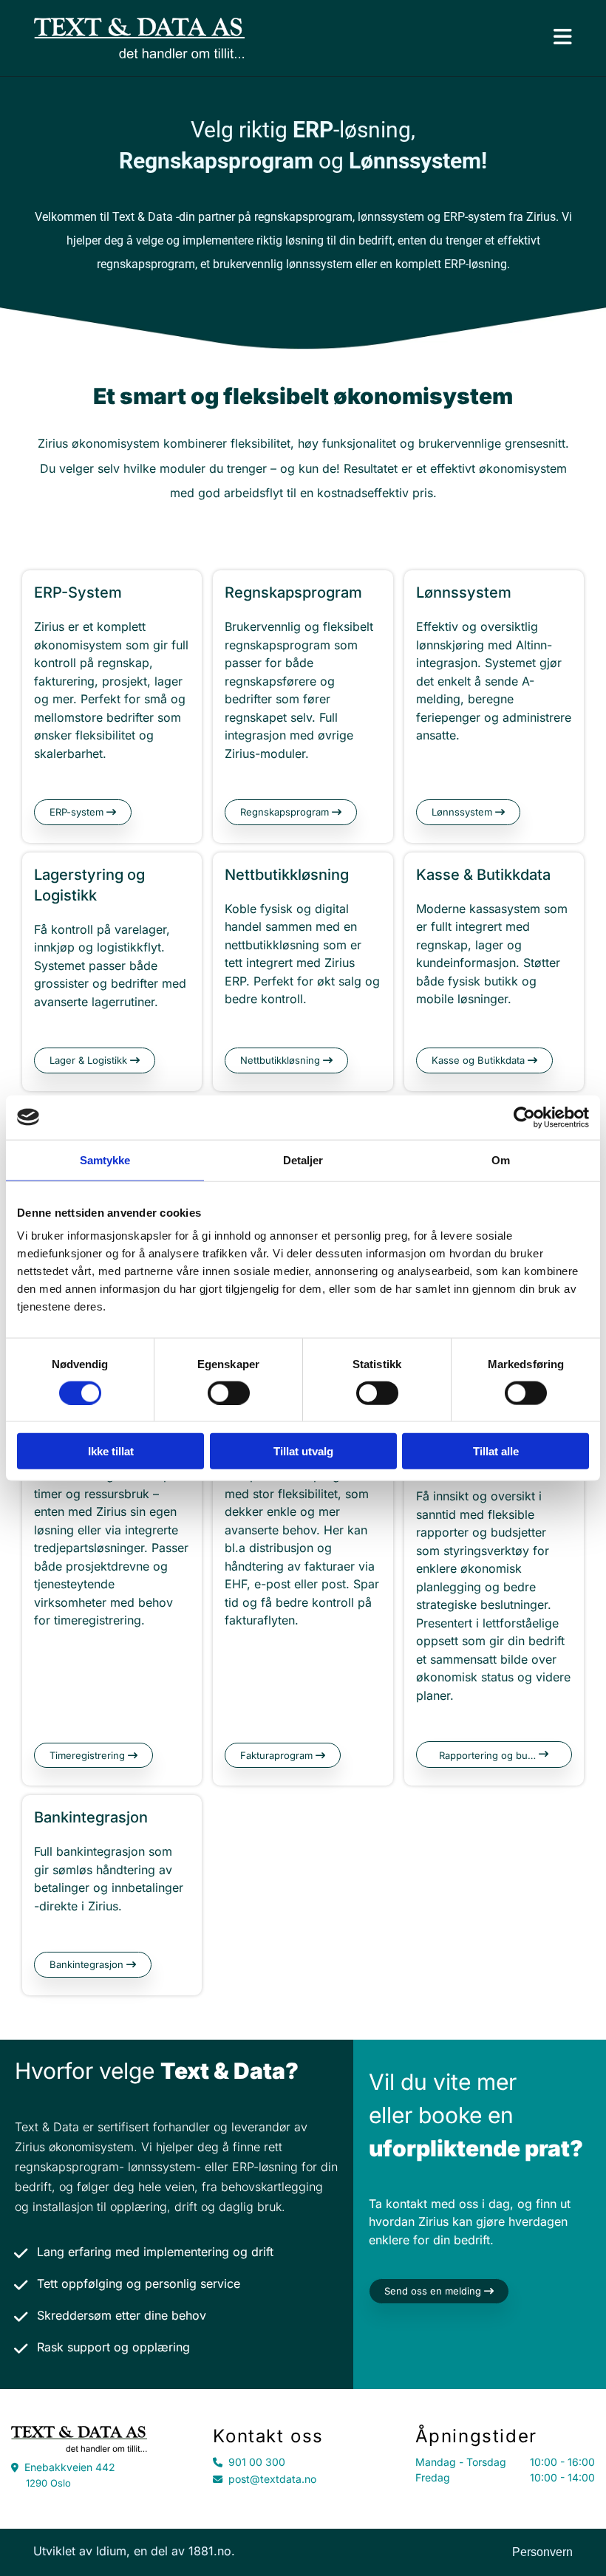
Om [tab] (501, 1159)
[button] (83, 812)
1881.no (210, 2551)
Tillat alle (496, 1451)
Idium (111, 2551)
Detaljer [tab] (303, 1159)
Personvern (542, 2552)
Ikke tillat (111, 1451)
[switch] (229, 1393)
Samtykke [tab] (105, 1159)
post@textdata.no (272, 2479)
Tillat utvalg (303, 1451)
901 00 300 (257, 2462)
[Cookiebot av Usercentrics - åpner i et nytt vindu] (524, 1117)
